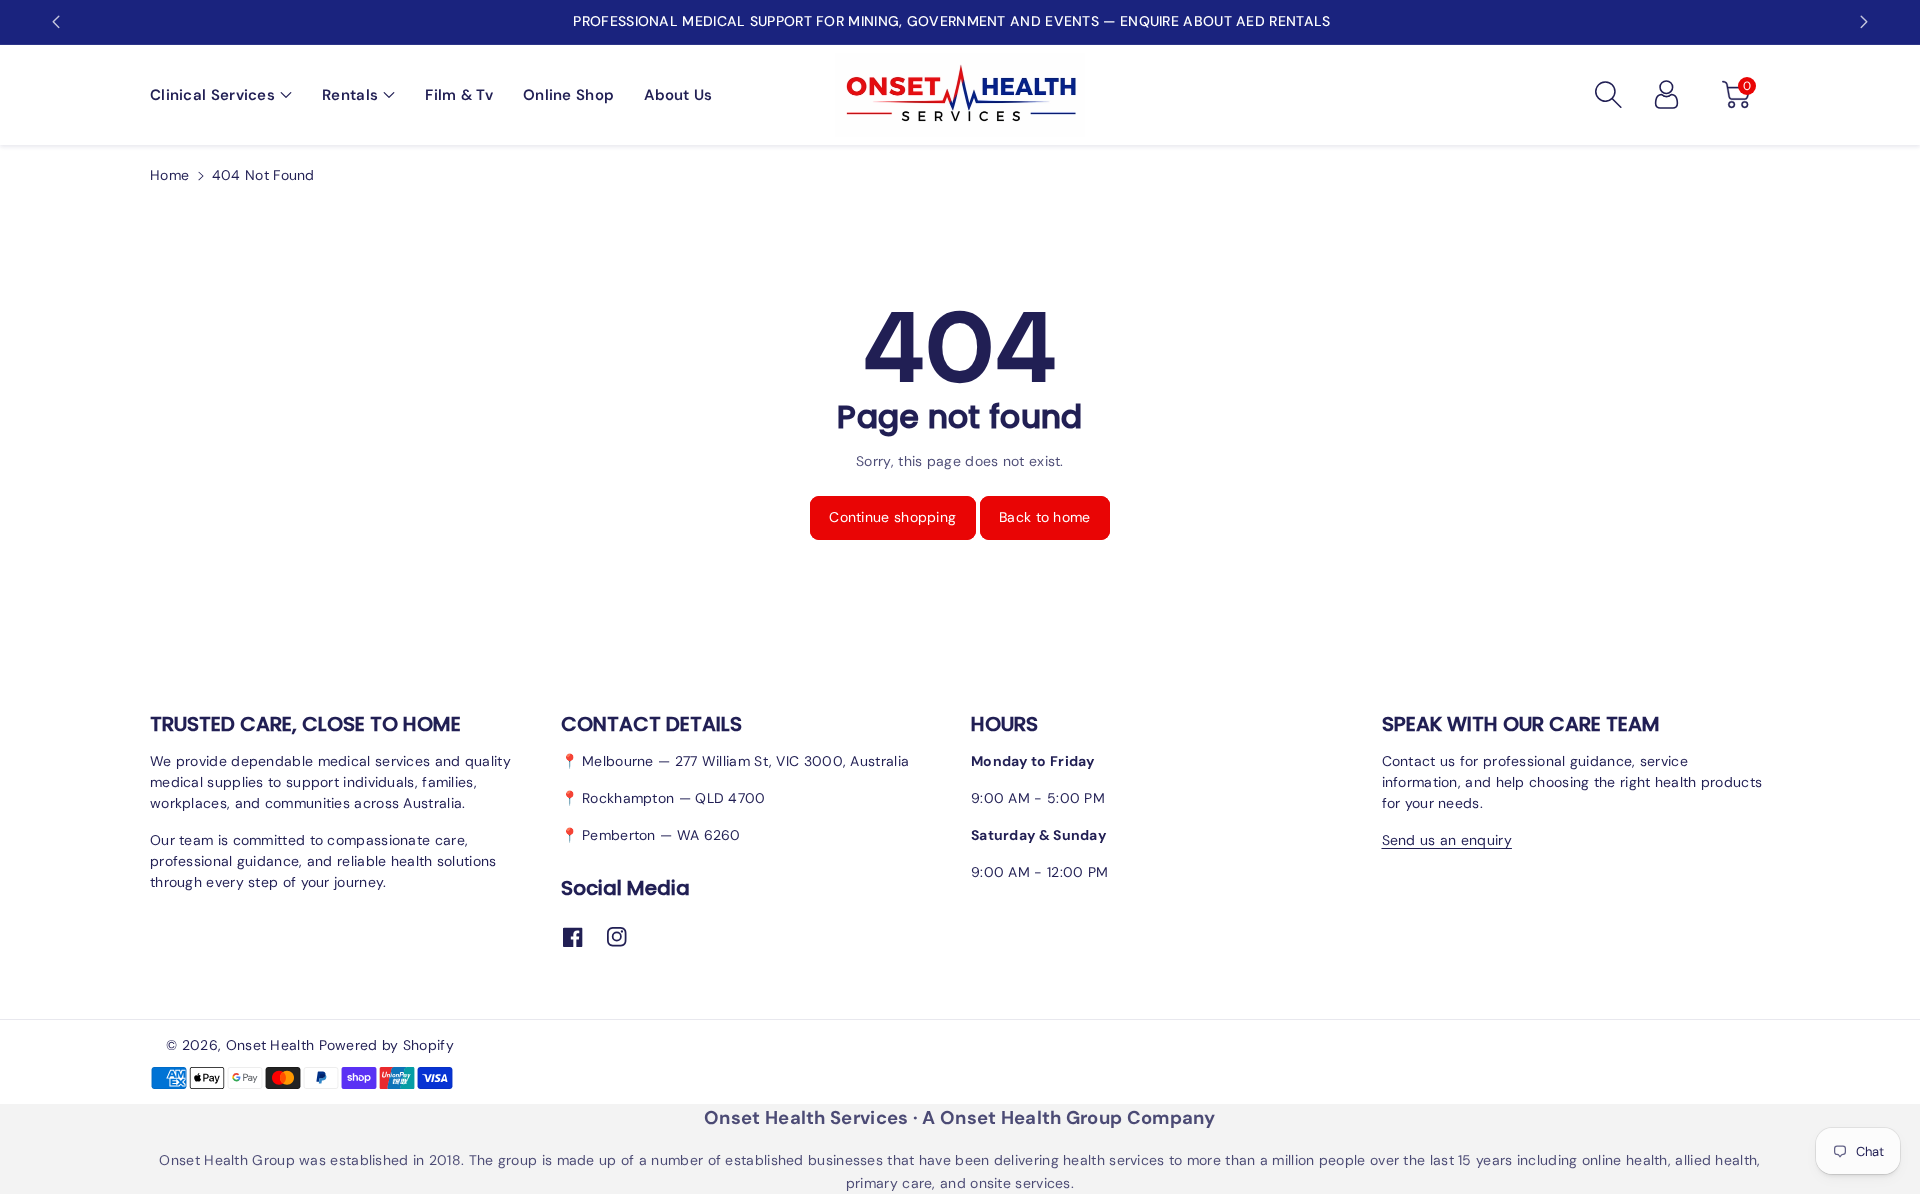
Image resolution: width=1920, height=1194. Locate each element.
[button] (221, 95)
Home (169, 175)
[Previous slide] (56, 22)
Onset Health (270, 1045)
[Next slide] (1864, 22)
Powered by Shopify (386, 1045)
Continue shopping (892, 517)
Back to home (1045, 517)
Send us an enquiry (1447, 840)
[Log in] (1666, 95)
